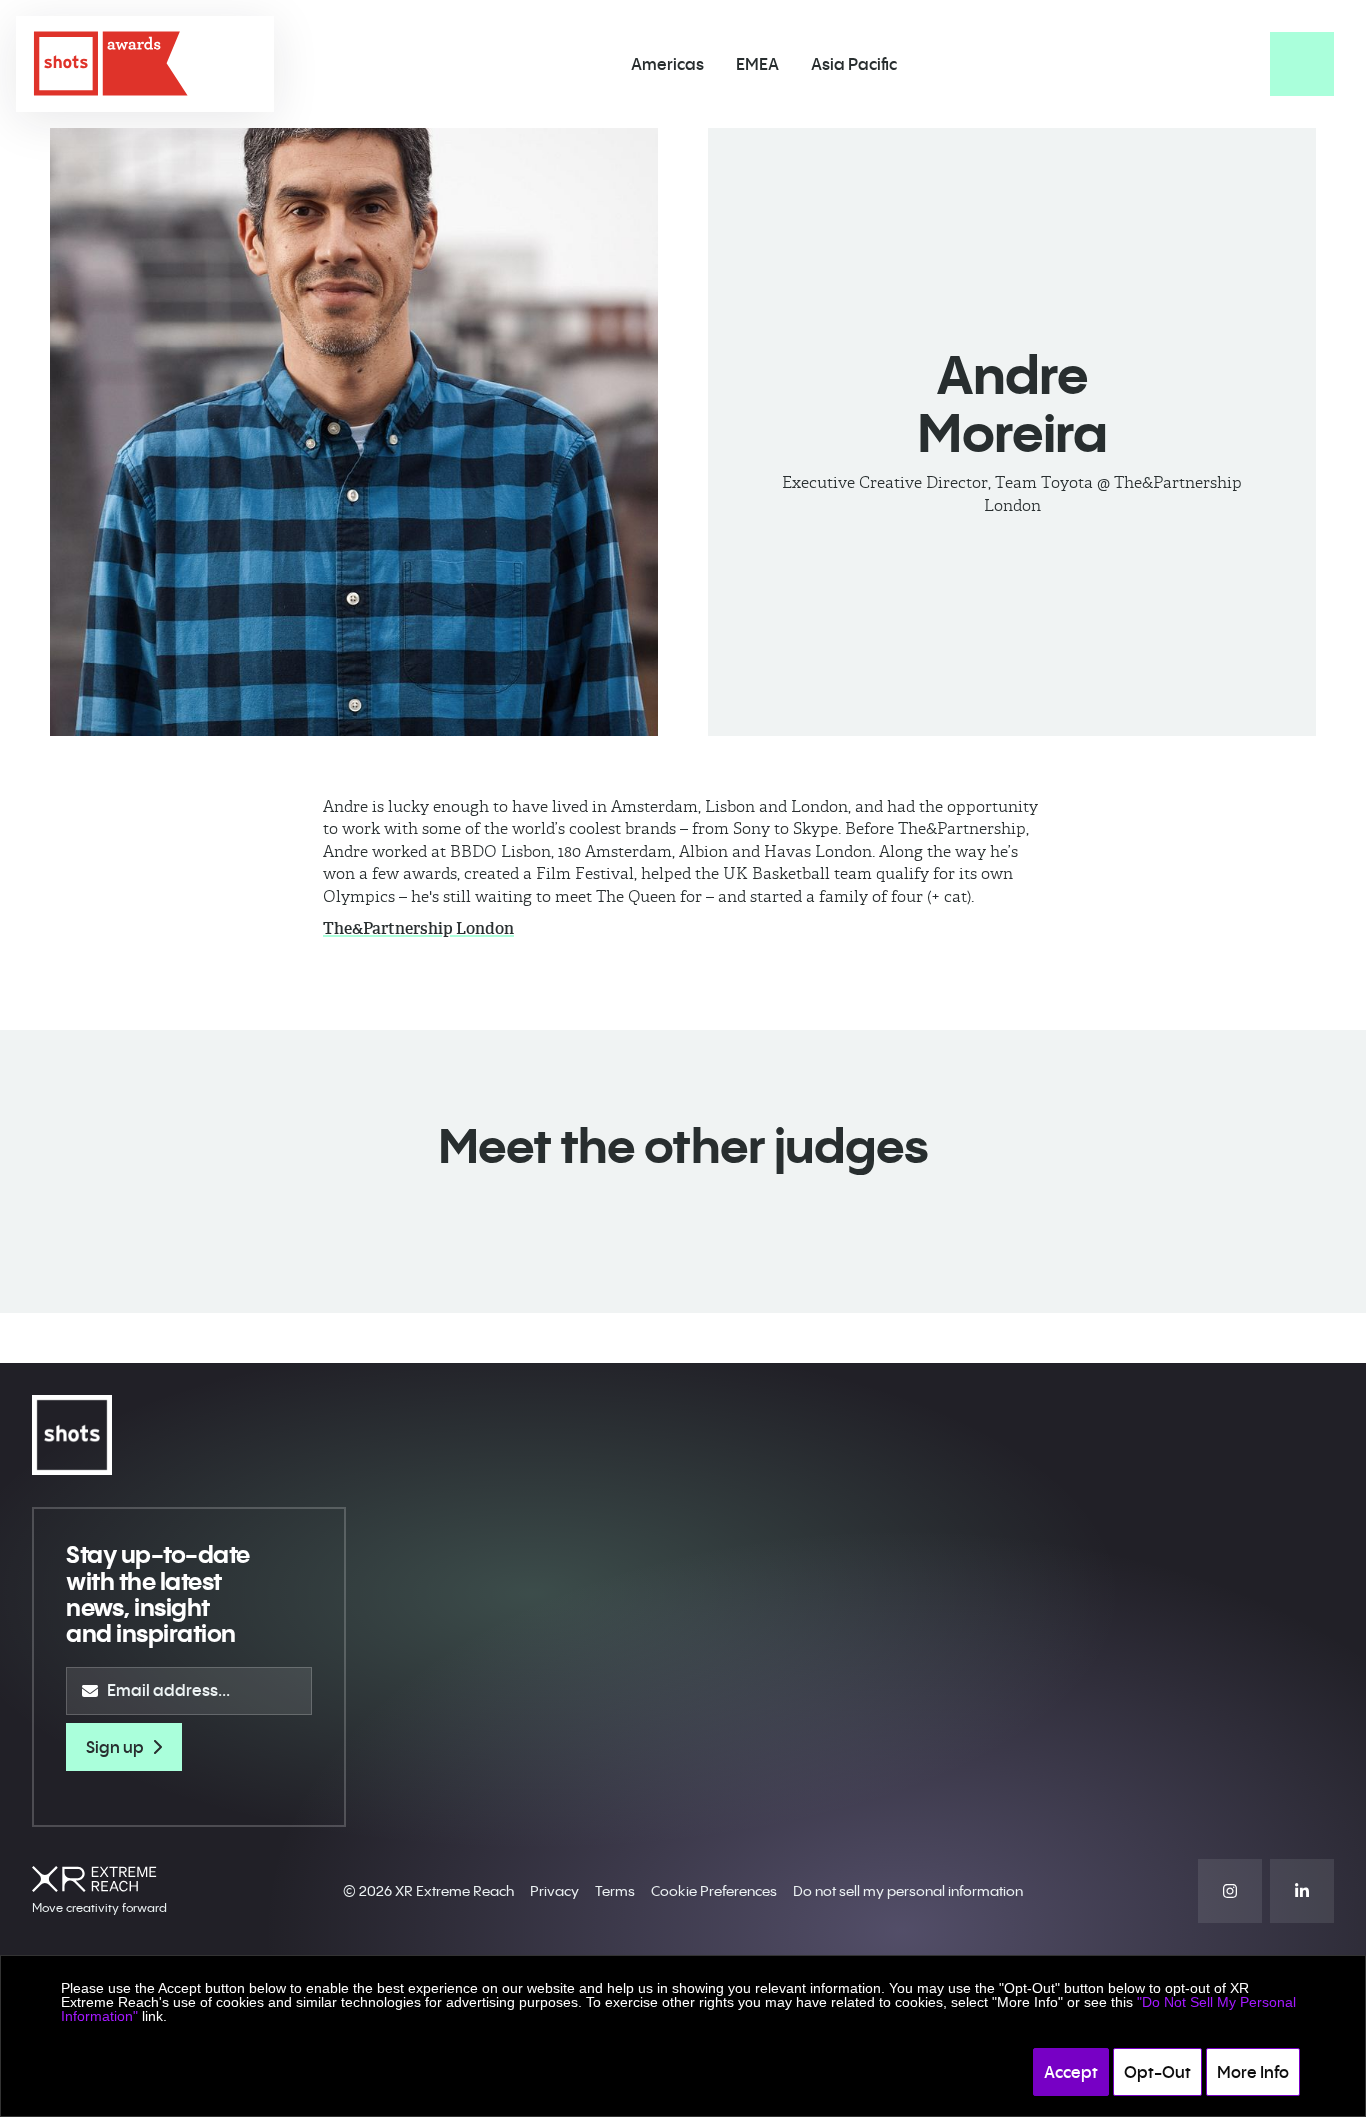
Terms (615, 1891)
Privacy (554, 1891)
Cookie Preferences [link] (714, 1891)
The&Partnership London (418, 928)
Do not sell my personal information (908, 1891)
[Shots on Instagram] (1230, 1891)
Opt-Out (1157, 2072)
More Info (1253, 2072)
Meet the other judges (683, 1145)
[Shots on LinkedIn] (1302, 1891)
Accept (1071, 2072)
